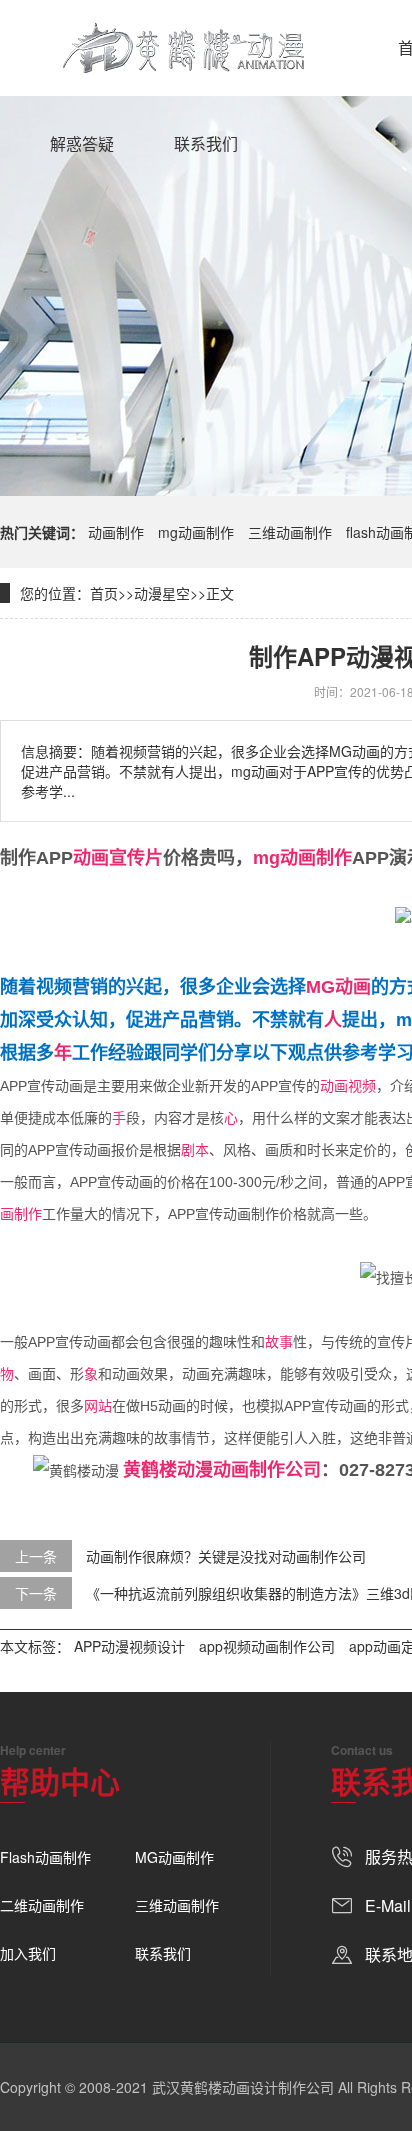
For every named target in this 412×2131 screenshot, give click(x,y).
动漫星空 (162, 593)
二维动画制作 (42, 1905)
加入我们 (28, 1953)
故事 (279, 1342)
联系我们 (206, 143)
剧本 (195, 1150)
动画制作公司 (267, 1470)
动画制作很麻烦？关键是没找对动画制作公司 (226, 1556)
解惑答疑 (82, 143)
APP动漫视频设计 (129, 1646)
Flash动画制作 (45, 1857)
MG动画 (338, 987)
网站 (98, 1406)
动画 (91, 858)
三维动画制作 (290, 532)
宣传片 (136, 858)
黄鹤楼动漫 (168, 1470)
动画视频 (348, 1086)
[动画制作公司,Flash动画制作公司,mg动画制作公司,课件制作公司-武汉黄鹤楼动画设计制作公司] (184, 48)
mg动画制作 (196, 532)
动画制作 (116, 532)
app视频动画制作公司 (267, 1646)
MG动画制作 (174, 1857)
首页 (104, 593)
